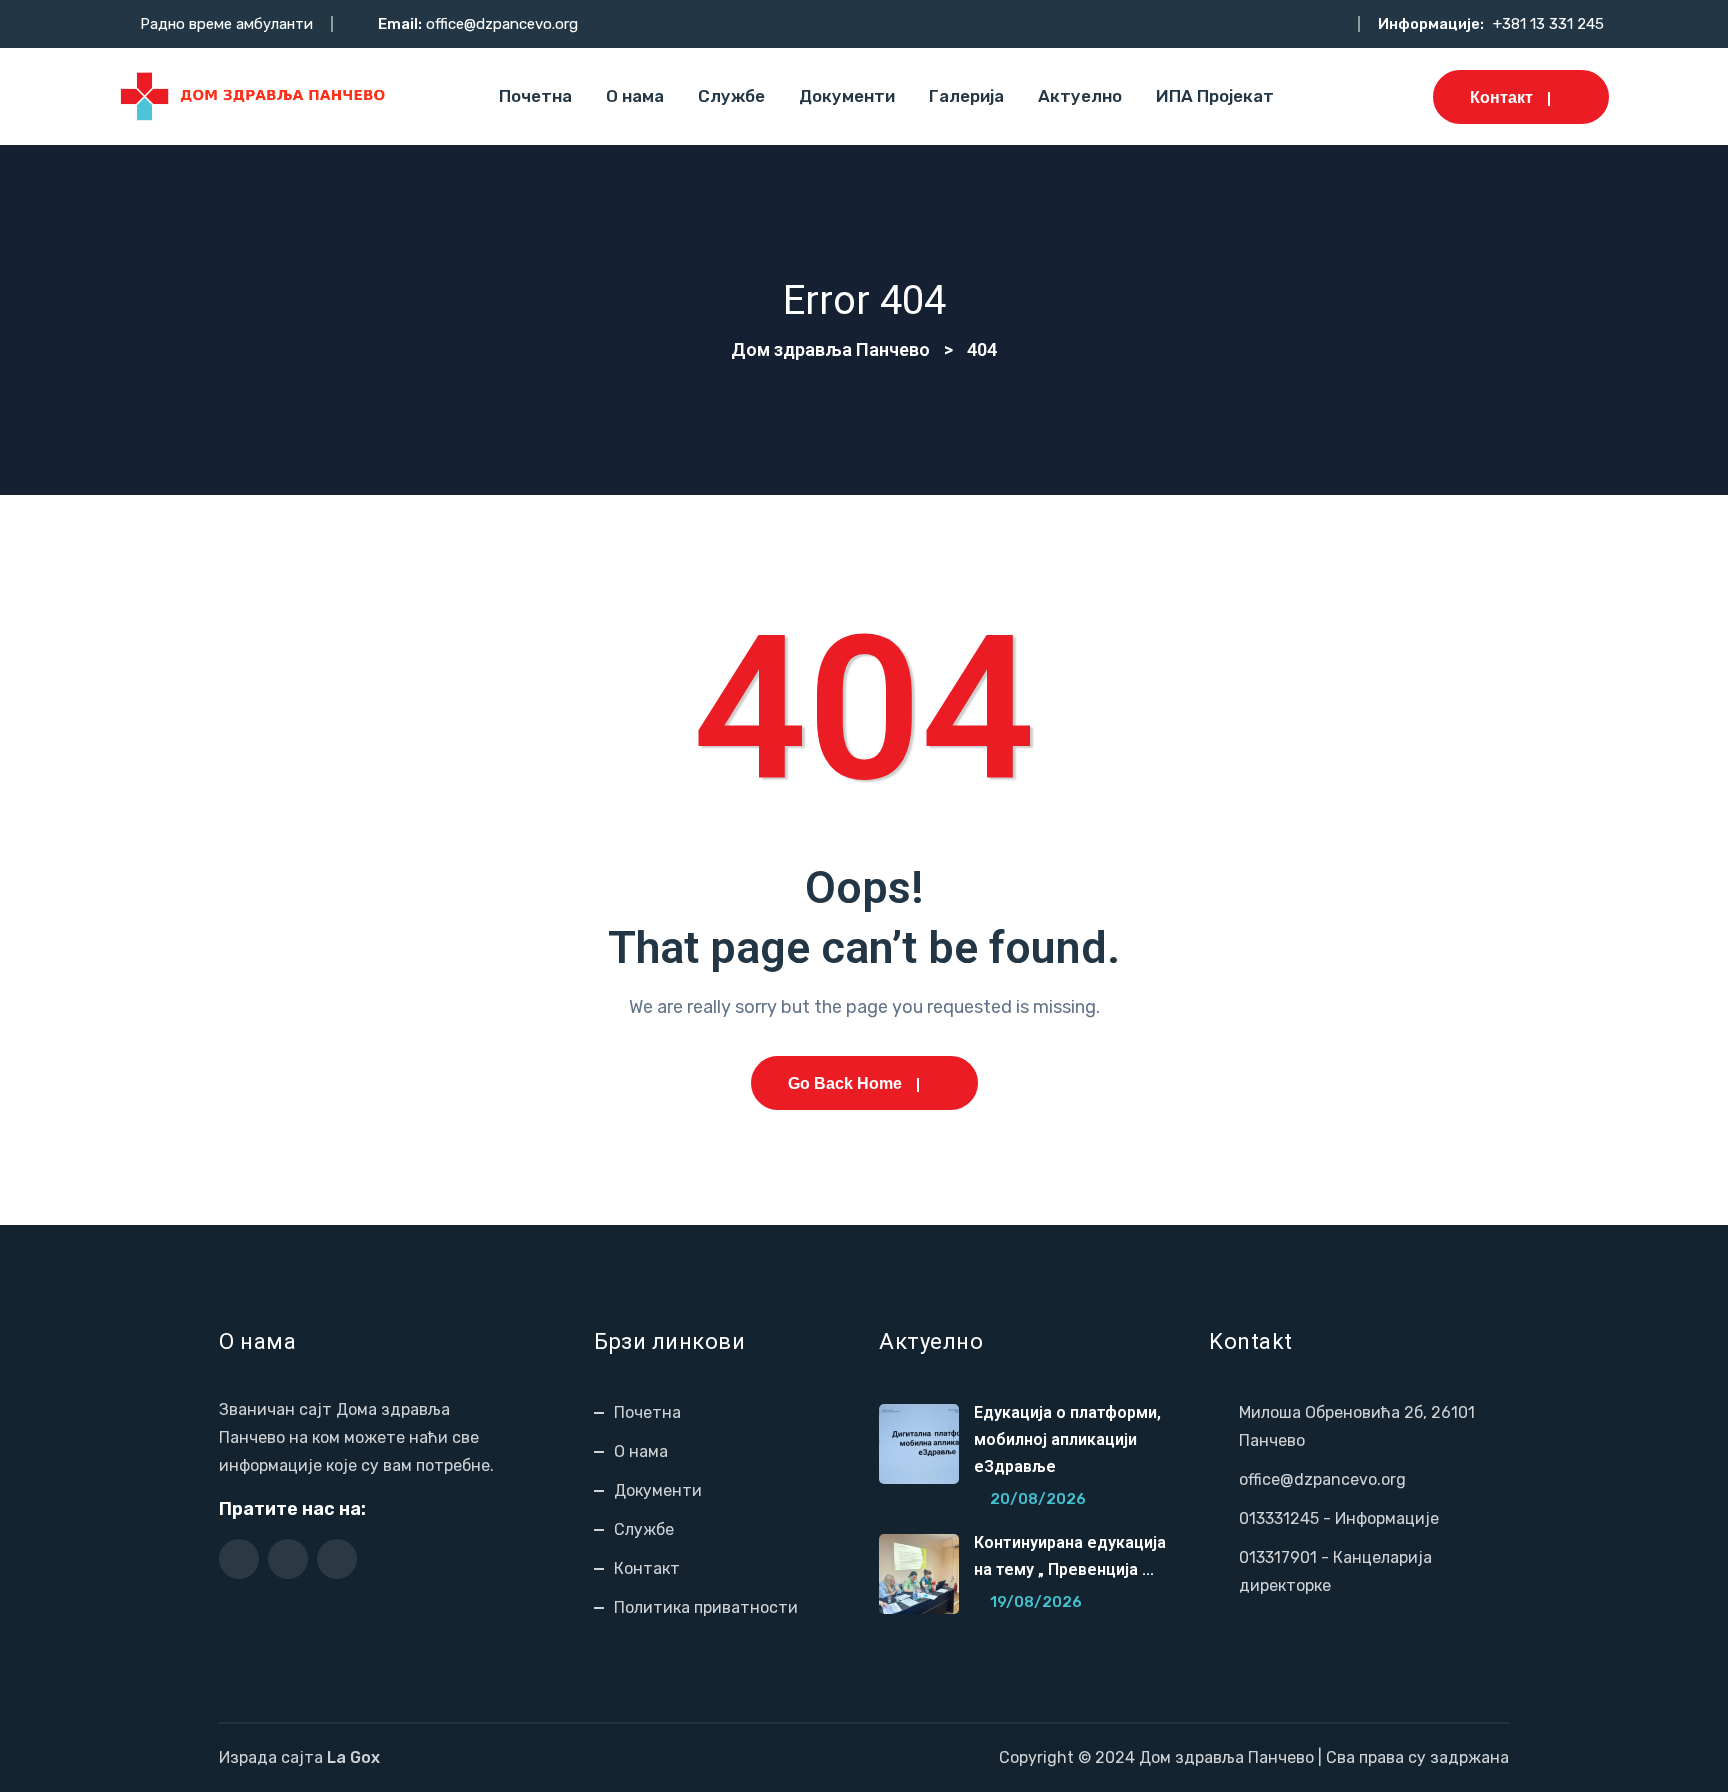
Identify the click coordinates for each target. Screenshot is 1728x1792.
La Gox (353, 1757)
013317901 (1278, 1557)
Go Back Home (845, 1083)
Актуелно (1080, 96)
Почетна (535, 96)
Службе (731, 96)
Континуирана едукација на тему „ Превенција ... (1070, 1556)
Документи (847, 96)
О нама (635, 96)
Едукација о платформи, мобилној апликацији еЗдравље (1067, 1439)
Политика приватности (706, 1607)
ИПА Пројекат (1215, 96)
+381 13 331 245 (1548, 24)
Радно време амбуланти (226, 24)
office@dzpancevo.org (502, 24)
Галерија (966, 96)
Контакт (1501, 97)
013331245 (1279, 1518)
